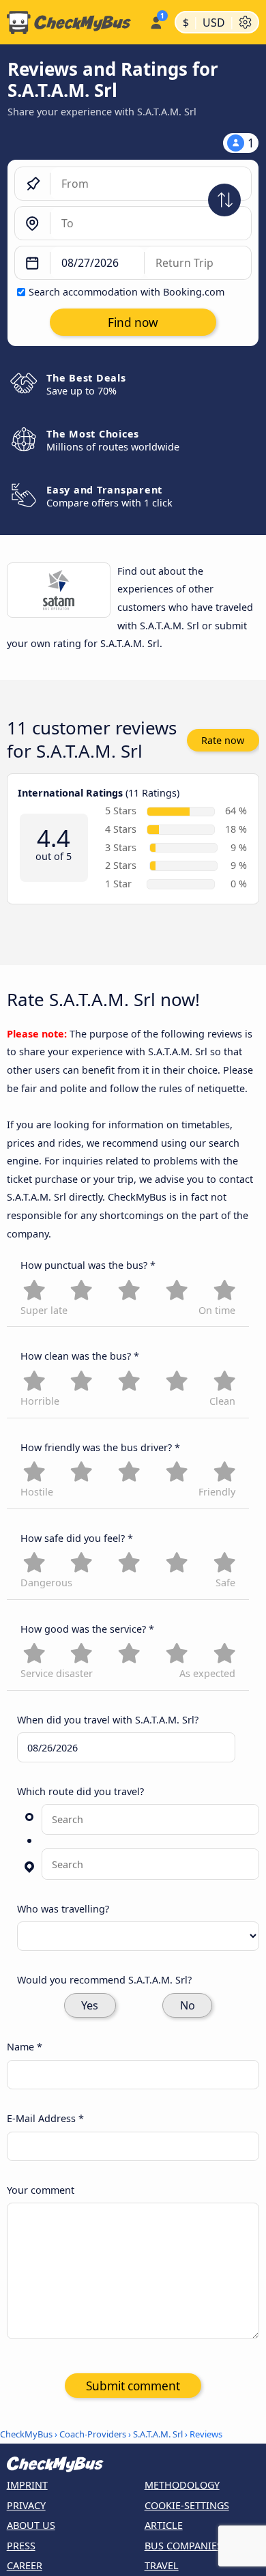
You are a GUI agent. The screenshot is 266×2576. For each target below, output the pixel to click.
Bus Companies (183, 2546)
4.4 (54, 839)
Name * (25, 2047)
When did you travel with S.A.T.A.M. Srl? (108, 1720)
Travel (162, 2565)
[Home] (72, 23)
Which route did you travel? (80, 1791)
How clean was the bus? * (80, 1356)
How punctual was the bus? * (88, 1265)
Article (164, 2525)
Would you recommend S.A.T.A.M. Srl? (104, 1980)
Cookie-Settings (187, 2505)
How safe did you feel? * (77, 1538)
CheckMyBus (26, 2434)
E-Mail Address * (45, 2118)
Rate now (223, 740)
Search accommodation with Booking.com (127, 292)
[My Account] (156, 20)
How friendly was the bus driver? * (100, 1447)
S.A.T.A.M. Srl (158, 2434)
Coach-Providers (93, 2434)
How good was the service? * (87, 1629)
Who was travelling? (63, 1909)
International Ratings (70, 793)
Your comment (41, 2190)
